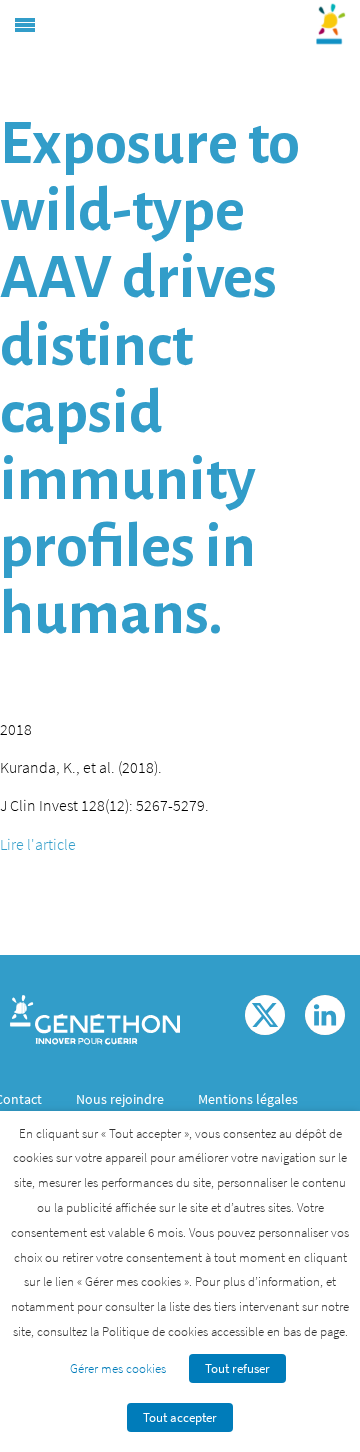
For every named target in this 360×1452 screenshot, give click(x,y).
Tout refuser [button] (237, 1368)
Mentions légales (248, 1099)
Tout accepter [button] (180, 1417)
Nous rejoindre (120, 1099)
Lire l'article (38, 844)
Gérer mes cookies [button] (118, 1368)
